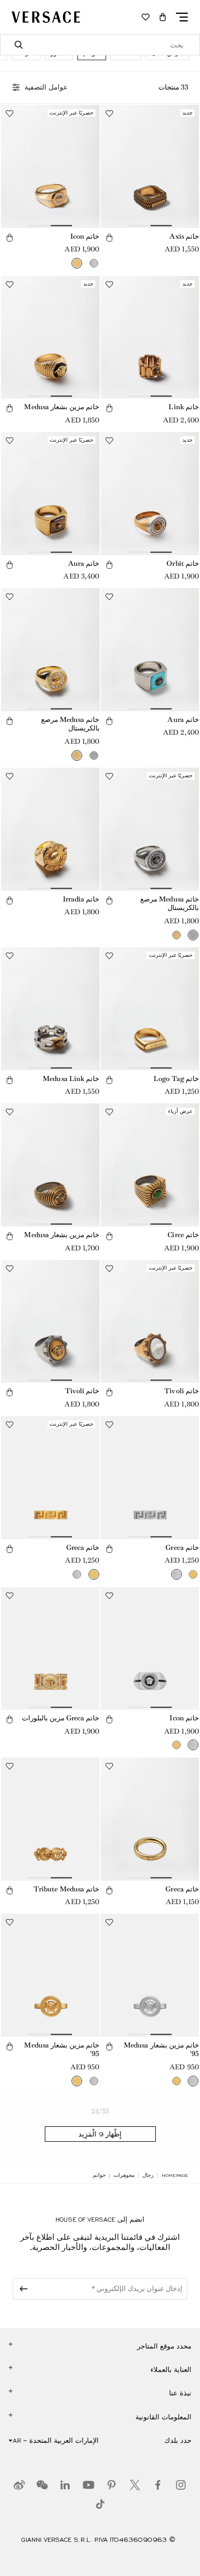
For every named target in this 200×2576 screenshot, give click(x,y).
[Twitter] (135, 2485)
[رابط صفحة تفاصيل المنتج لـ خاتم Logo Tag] (150, 1009)
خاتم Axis (184, 236)
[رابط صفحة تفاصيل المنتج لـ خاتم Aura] (50, 494)
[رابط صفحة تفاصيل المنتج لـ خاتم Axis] (150, 166)
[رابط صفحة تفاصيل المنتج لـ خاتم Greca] (150, 1478)
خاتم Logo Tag (176, 1079)
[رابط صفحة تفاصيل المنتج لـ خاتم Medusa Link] (50, 1009)
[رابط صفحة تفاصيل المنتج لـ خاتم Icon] (50, 166)
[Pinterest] (111, 2485)
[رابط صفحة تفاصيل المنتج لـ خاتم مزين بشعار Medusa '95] (150, 1975)
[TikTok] (100, 2504)
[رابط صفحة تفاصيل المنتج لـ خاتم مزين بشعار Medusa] (50, 338)
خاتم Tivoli (182, 1391)
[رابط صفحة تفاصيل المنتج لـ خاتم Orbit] (150, 494)
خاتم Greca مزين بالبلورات (61, 1718)
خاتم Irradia (81, 899)
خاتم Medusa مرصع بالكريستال (70, 724)
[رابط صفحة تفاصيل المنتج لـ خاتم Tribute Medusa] (50, 1819)
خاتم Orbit (183, 563)
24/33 (100, 2111)
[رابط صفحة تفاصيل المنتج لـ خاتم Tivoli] (150, 1322)
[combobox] (100, 45)
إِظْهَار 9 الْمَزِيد (100, 2134)
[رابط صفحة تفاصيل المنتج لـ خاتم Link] (150, 338)
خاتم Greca (182, 1547)
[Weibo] (19, 2485)
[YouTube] (89, 2485)
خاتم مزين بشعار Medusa (62, 407)
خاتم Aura (84, 563)
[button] (163, 17)
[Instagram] (181, 2485)
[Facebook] (158, 2485)
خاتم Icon (85, 236)
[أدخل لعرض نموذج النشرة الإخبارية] (22, 2289)
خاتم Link (184, 407)
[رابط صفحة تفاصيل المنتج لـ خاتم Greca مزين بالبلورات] (50, 1649)
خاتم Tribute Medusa (67, 1889)
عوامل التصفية (46, 87)
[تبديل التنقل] (182, 17)
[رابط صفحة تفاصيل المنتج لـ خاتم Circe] (150, 1165)
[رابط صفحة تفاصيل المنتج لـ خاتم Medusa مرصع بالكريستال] (50, 650)
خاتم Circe (183, 1235)
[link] (175, 2175)
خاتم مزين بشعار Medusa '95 (161, 2050)
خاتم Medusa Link (71, 1079)
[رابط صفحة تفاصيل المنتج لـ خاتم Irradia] (50, 829)
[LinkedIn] (65, 2485)
